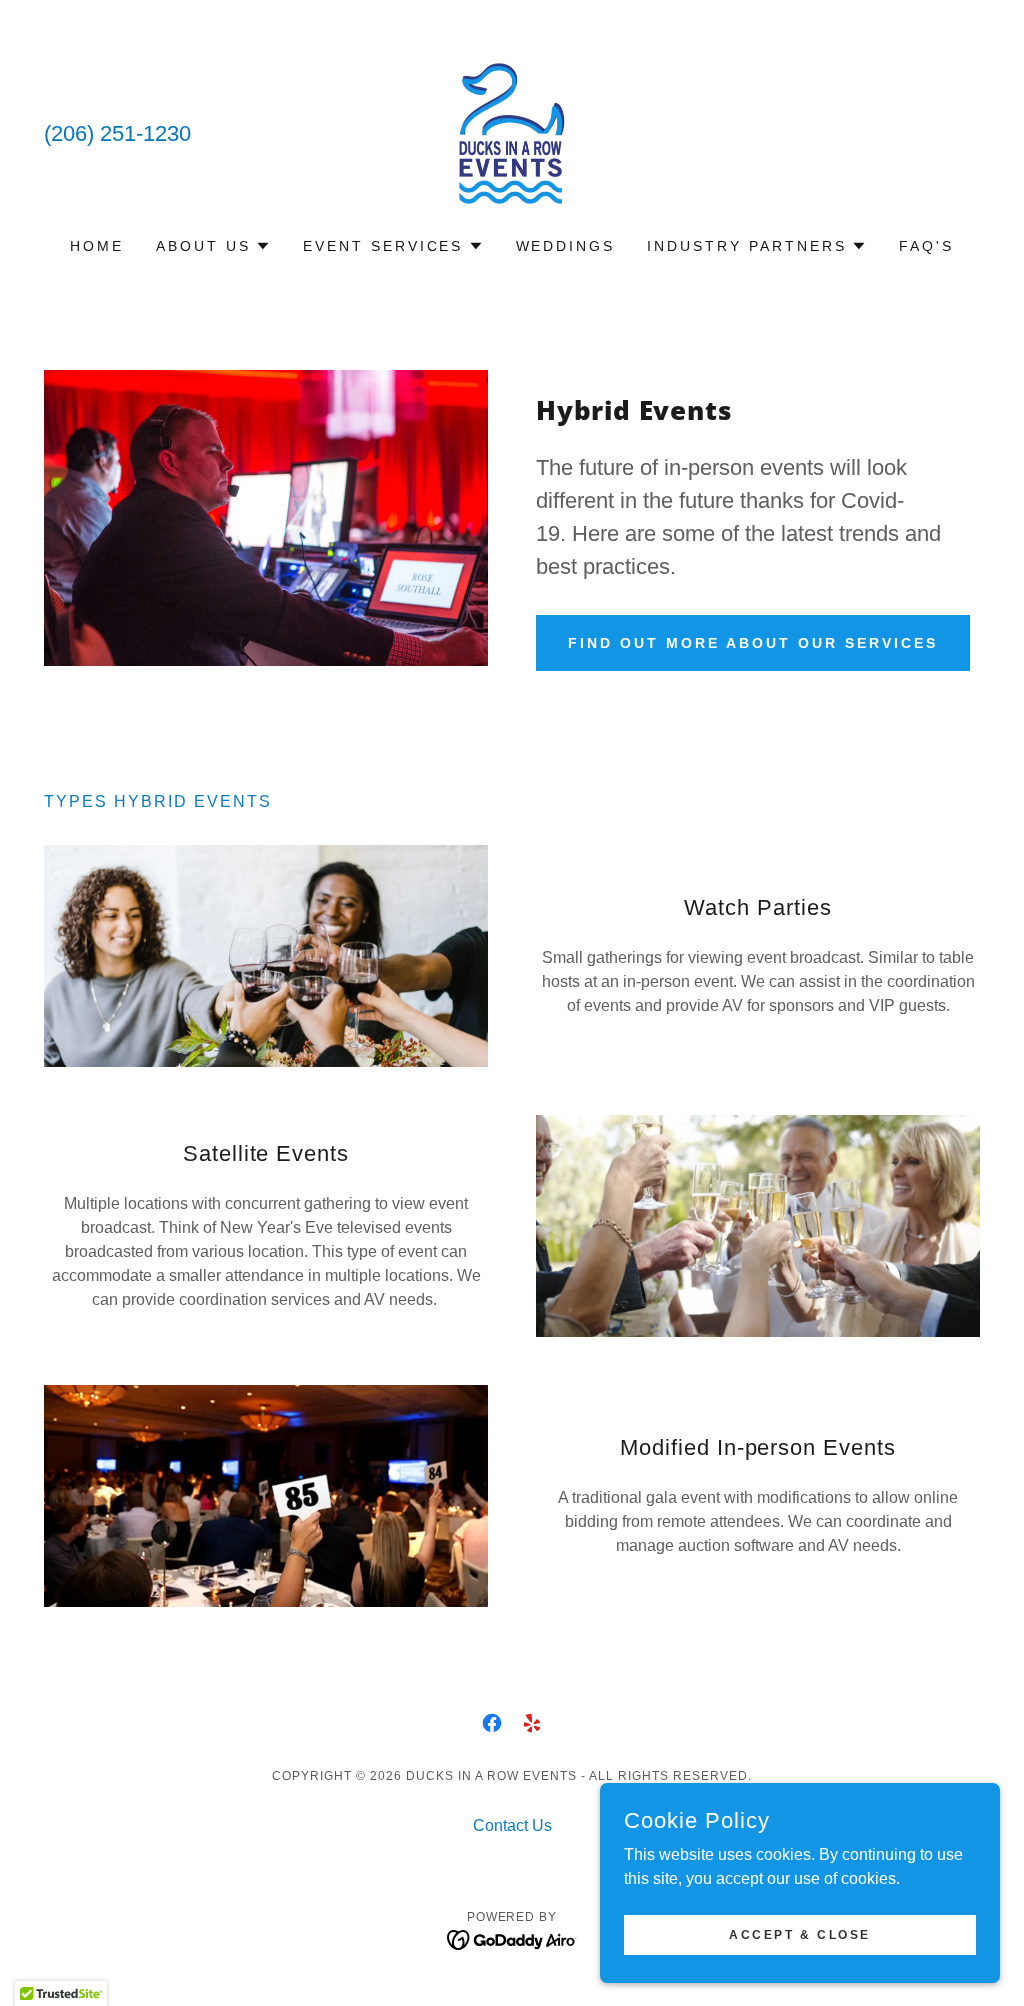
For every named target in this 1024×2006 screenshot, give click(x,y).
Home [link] (97, 246)
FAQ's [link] (926, 246)
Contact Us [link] (512, 1825)
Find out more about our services (753, 643)
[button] (213, 246)
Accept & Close (800, 1934)
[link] (511, 131)
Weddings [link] (566, 246)
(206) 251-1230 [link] (117, 133)
